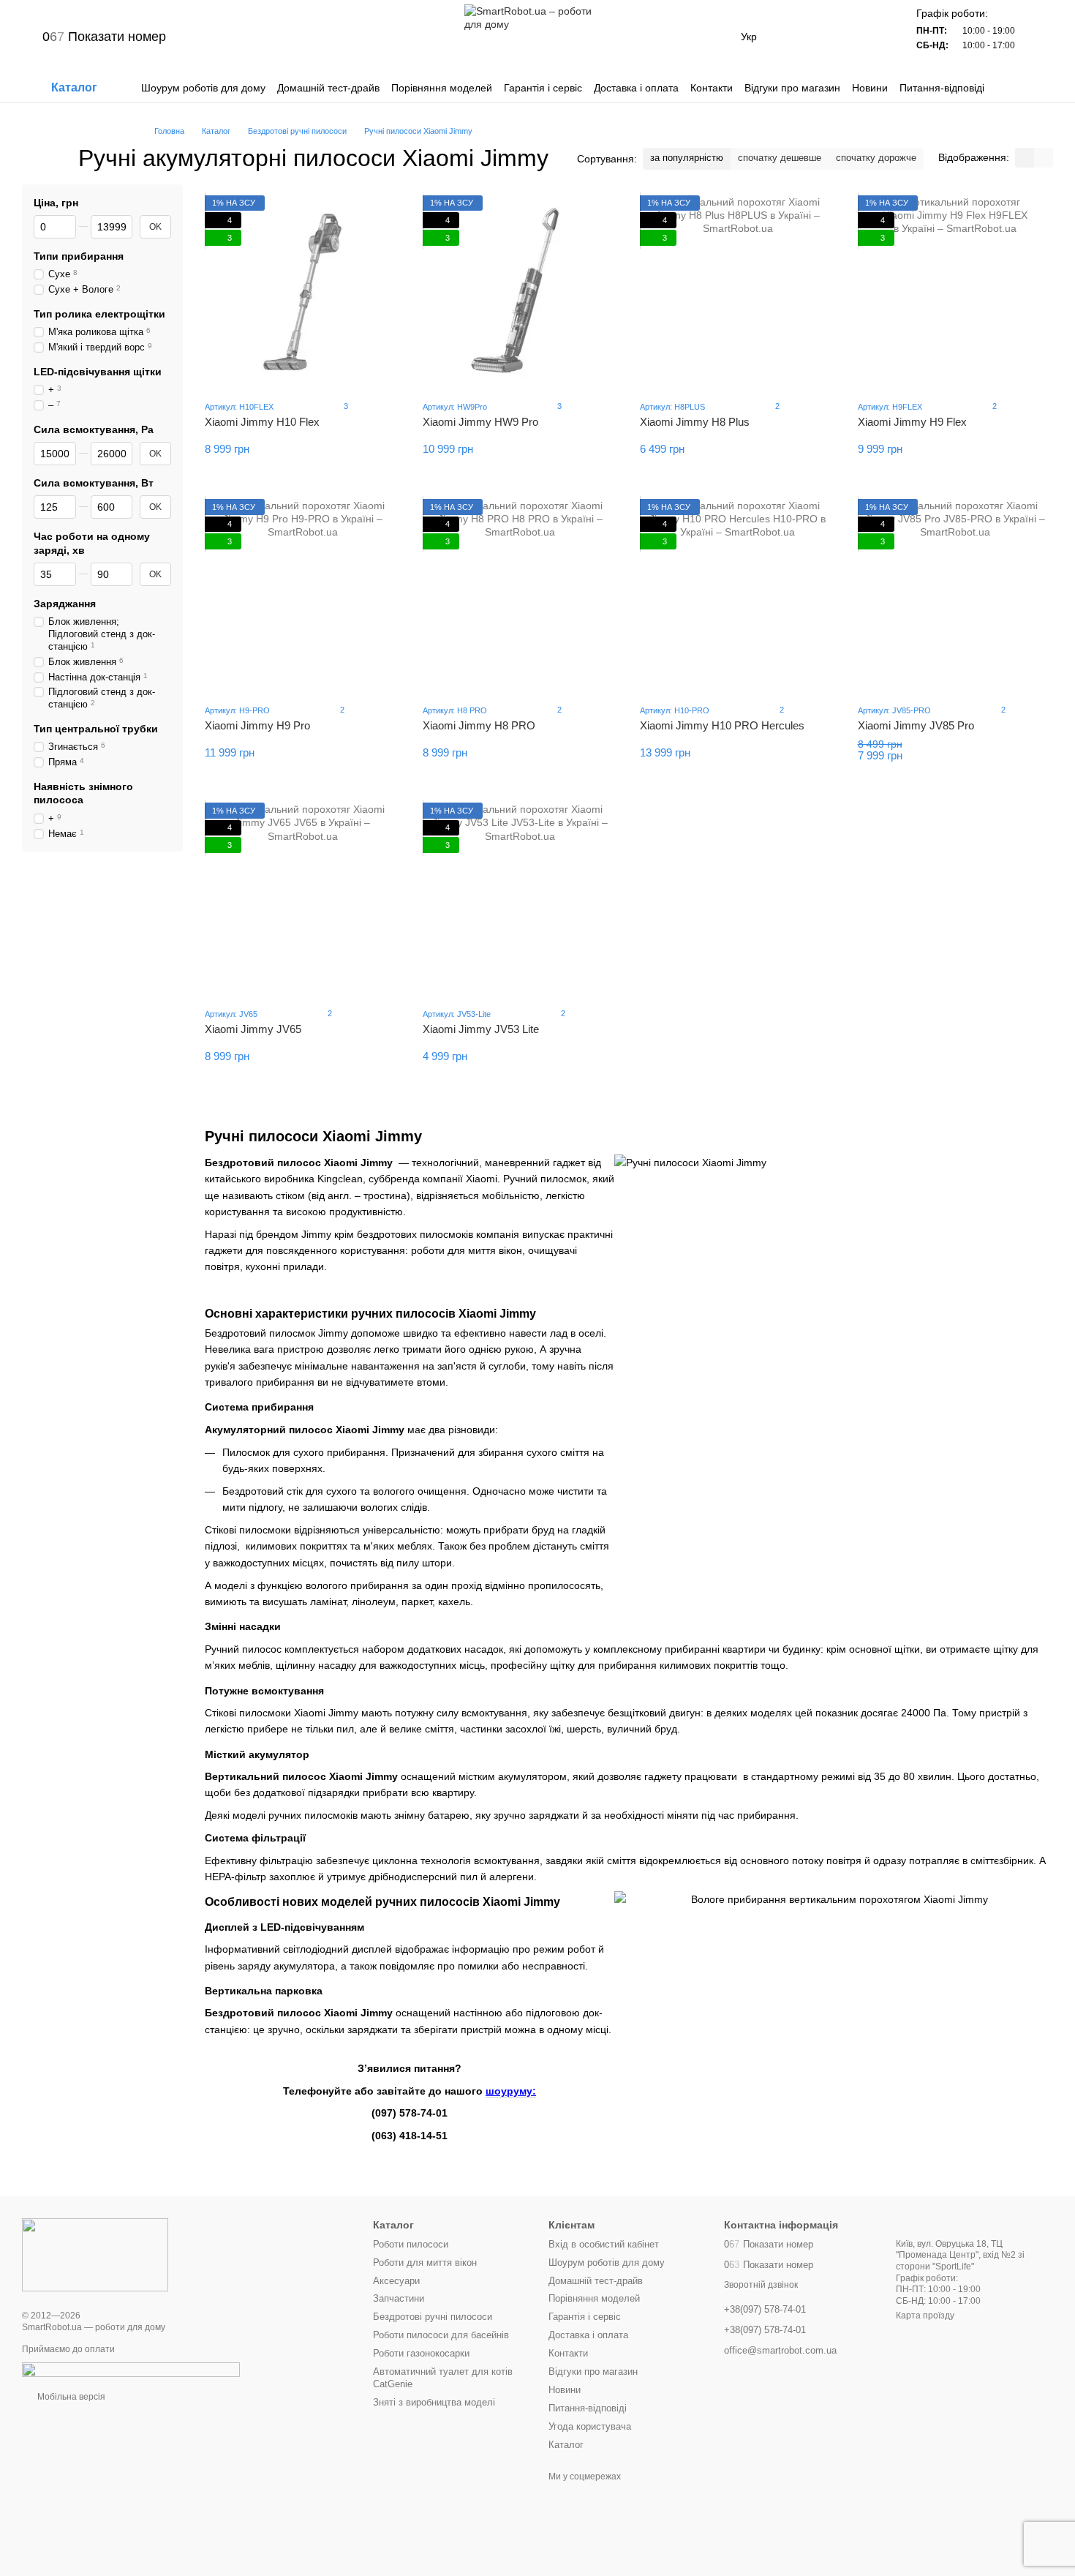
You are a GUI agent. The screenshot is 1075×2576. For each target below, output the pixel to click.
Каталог (566, 2445)
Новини (870, 88)
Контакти (712, 88)
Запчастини (399, 2298)
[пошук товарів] (1041, 88)
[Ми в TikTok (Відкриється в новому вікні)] (321, 37)
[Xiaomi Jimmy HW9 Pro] (521, 292)
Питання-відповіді (942, 88)
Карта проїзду (925, 2316)
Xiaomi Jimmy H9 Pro (257, 725)
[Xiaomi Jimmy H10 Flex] (303, 292)
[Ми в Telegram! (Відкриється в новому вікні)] (216, 37)
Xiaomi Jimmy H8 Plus (695, 422)
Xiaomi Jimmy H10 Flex (262, 422)
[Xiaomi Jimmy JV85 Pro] (956, 596)
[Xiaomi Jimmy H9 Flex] (956, 292)
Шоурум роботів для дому (203, 88)
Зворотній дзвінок (761, 2285)
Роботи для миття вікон (425, 2263)
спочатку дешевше (780, 158)
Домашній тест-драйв (328, 88)
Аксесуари (396, 2281)
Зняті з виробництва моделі (434, 2402)
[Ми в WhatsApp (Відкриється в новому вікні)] (251, 37)
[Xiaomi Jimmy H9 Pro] (303, 596)
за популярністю (687, 158)
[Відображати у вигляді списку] (1044, 158)
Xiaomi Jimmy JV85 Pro (916, 725)
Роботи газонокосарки (421, 2353)
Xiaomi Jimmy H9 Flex (912, 422)
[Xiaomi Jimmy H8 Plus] (738, 292)
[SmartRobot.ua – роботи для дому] (95, 2254)
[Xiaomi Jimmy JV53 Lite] (521, 899)
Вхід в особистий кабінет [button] (604, 2244)
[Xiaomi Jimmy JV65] (303, 899)
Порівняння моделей (442, 88)
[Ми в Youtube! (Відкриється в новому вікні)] (303, 37)
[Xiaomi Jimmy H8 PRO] (521, 596)
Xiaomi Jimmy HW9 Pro (480, 422)
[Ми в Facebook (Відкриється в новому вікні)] (286, 37)
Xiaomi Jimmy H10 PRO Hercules (722, 725)
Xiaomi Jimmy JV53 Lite (481, 1029)
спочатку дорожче (876, 158)
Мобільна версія (70, 2397)
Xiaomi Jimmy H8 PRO (479, 725)
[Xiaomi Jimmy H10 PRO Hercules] (738, 596)
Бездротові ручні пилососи (433, 2317)
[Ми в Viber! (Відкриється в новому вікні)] (233, 37)
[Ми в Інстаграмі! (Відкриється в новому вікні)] (268, 37)
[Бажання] (834, 37)
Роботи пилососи (411, 2244)
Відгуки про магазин (792, 88)
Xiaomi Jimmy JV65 (253, 1029)
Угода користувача (590, 2426)
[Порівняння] (796, 37)
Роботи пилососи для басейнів (441, 2335)
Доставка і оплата (636, 88)
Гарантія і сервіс (543, 88)
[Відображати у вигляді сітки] (1025, 158)
